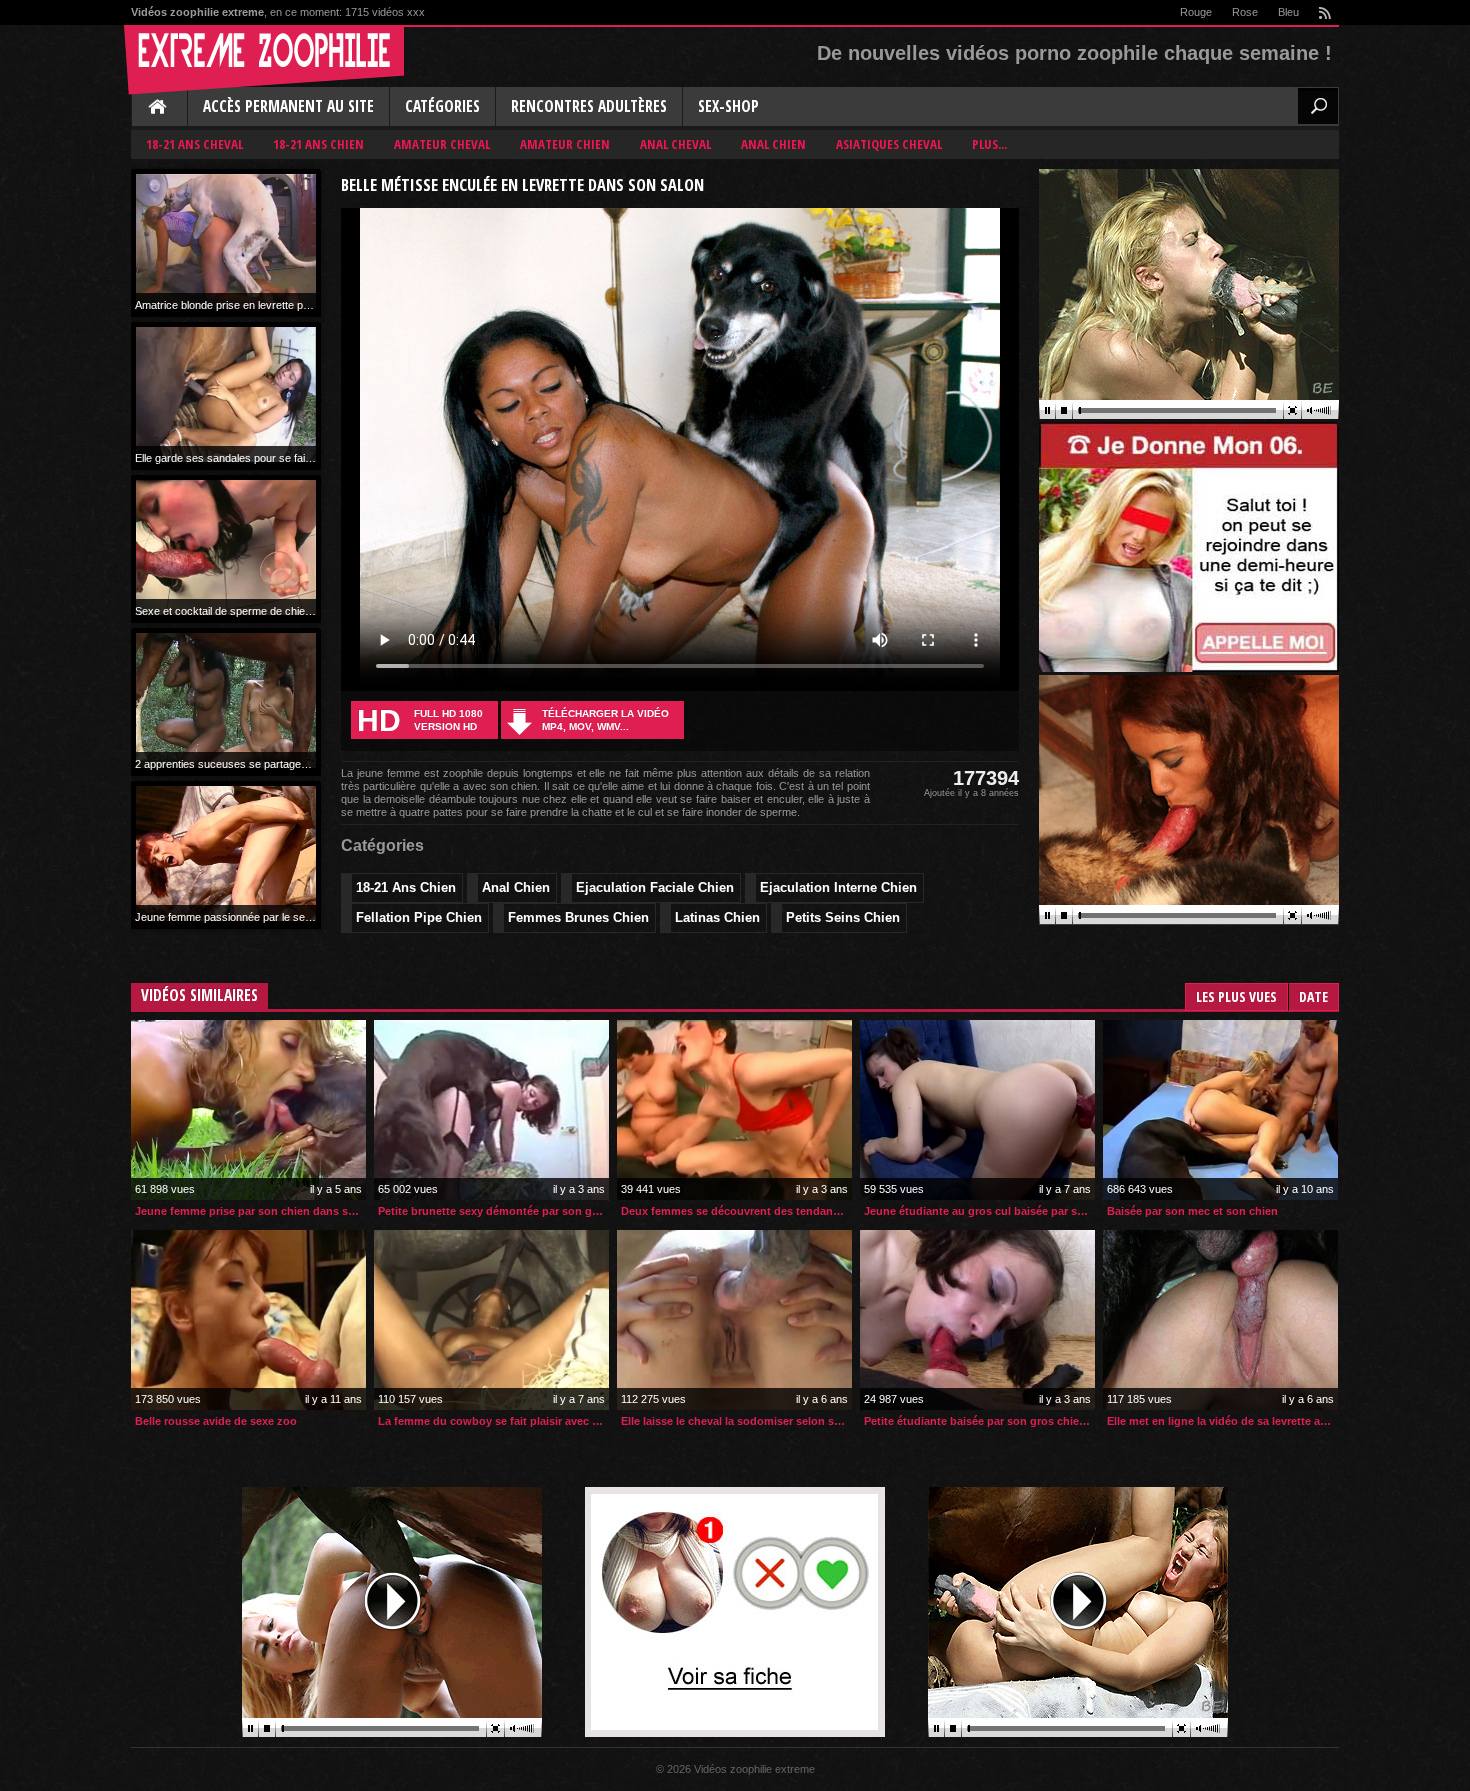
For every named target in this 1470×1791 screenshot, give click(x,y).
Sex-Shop (728, 106)
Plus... (989, 144)
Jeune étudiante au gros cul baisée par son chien (979, 1211)
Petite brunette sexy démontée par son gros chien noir (493, 1211)
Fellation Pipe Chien (419, 917)
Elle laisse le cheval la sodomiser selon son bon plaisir (736, 1421)
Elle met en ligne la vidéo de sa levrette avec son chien (1222, 1421)
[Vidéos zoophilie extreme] (264, 60)
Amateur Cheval (442, 144)
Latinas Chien (717, 917)
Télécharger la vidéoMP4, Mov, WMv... (605, 720)
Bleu (1288, 12)
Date (1313, 996)
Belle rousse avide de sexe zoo (216, 1421)
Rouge (1196, 12)
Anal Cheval (675, 144)
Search (1318, 106)
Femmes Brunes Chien (578, 917)
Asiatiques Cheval (889, 144)
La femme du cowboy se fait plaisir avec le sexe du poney (493, 1421)
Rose (1245, 12)
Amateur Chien (565, 144)
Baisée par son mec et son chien (1192, 1211)
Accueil (159, 108)
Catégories (442, 106)
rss (1324, 12)
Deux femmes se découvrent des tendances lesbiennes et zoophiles (736, 1211)
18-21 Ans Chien (318, 144)
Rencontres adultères (589, 106)
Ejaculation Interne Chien (838, 887)
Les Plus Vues (1236, 996)
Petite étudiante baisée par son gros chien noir (979, 1421)
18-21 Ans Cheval (194, 144)
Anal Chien (773, 144)
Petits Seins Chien (843, 917)
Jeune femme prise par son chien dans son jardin (250, 1211)
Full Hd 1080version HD (420, 720)
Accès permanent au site (288, 106)
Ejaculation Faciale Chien (655, 887)
